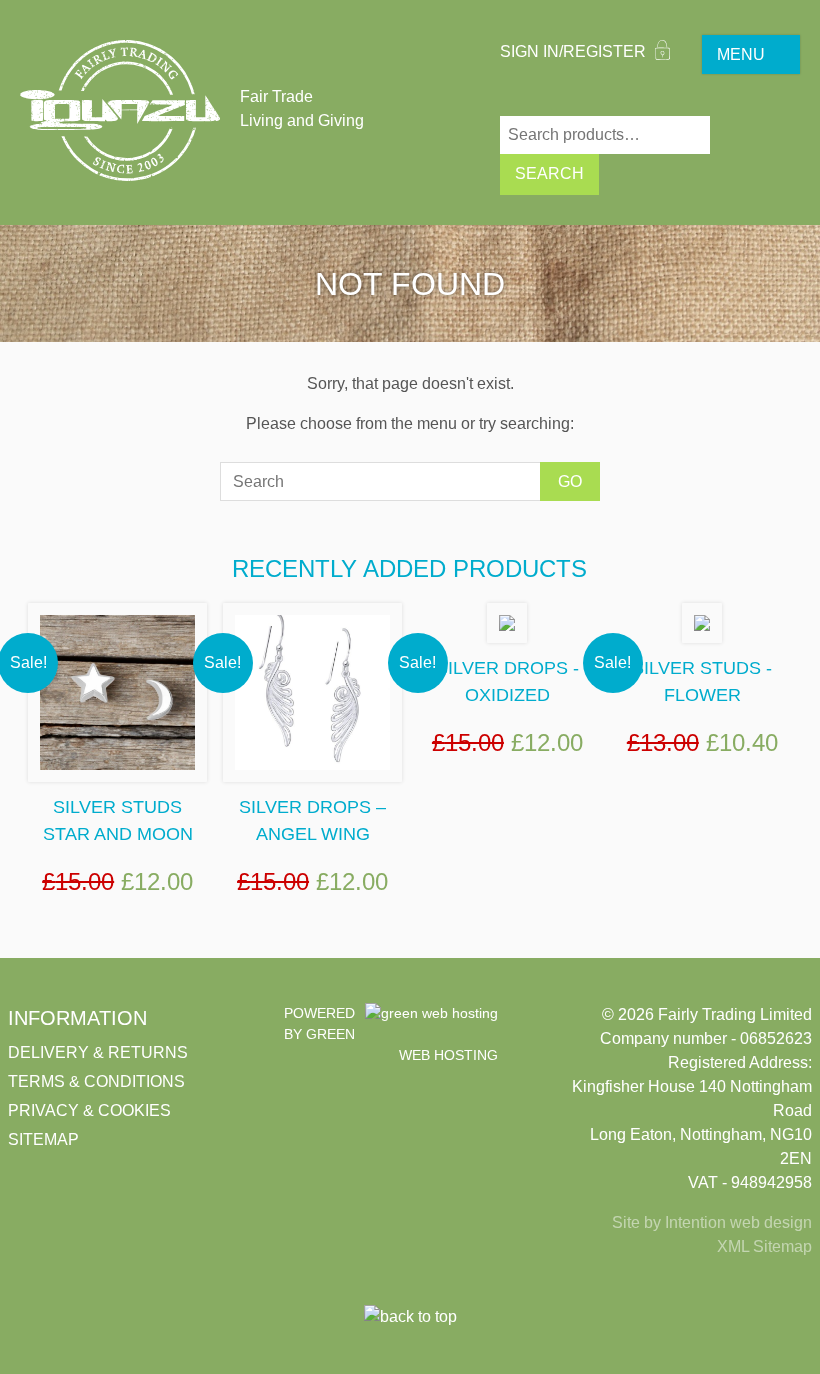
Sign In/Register (575, 51)
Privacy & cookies (89, 1110)
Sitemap (43, 1139)
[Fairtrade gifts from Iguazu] (120, 110)
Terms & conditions (96, 1081)
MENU (741, 54)
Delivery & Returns (98, 1052)
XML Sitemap (764, 1246)
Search (549, 173)
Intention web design (738, 1222)
